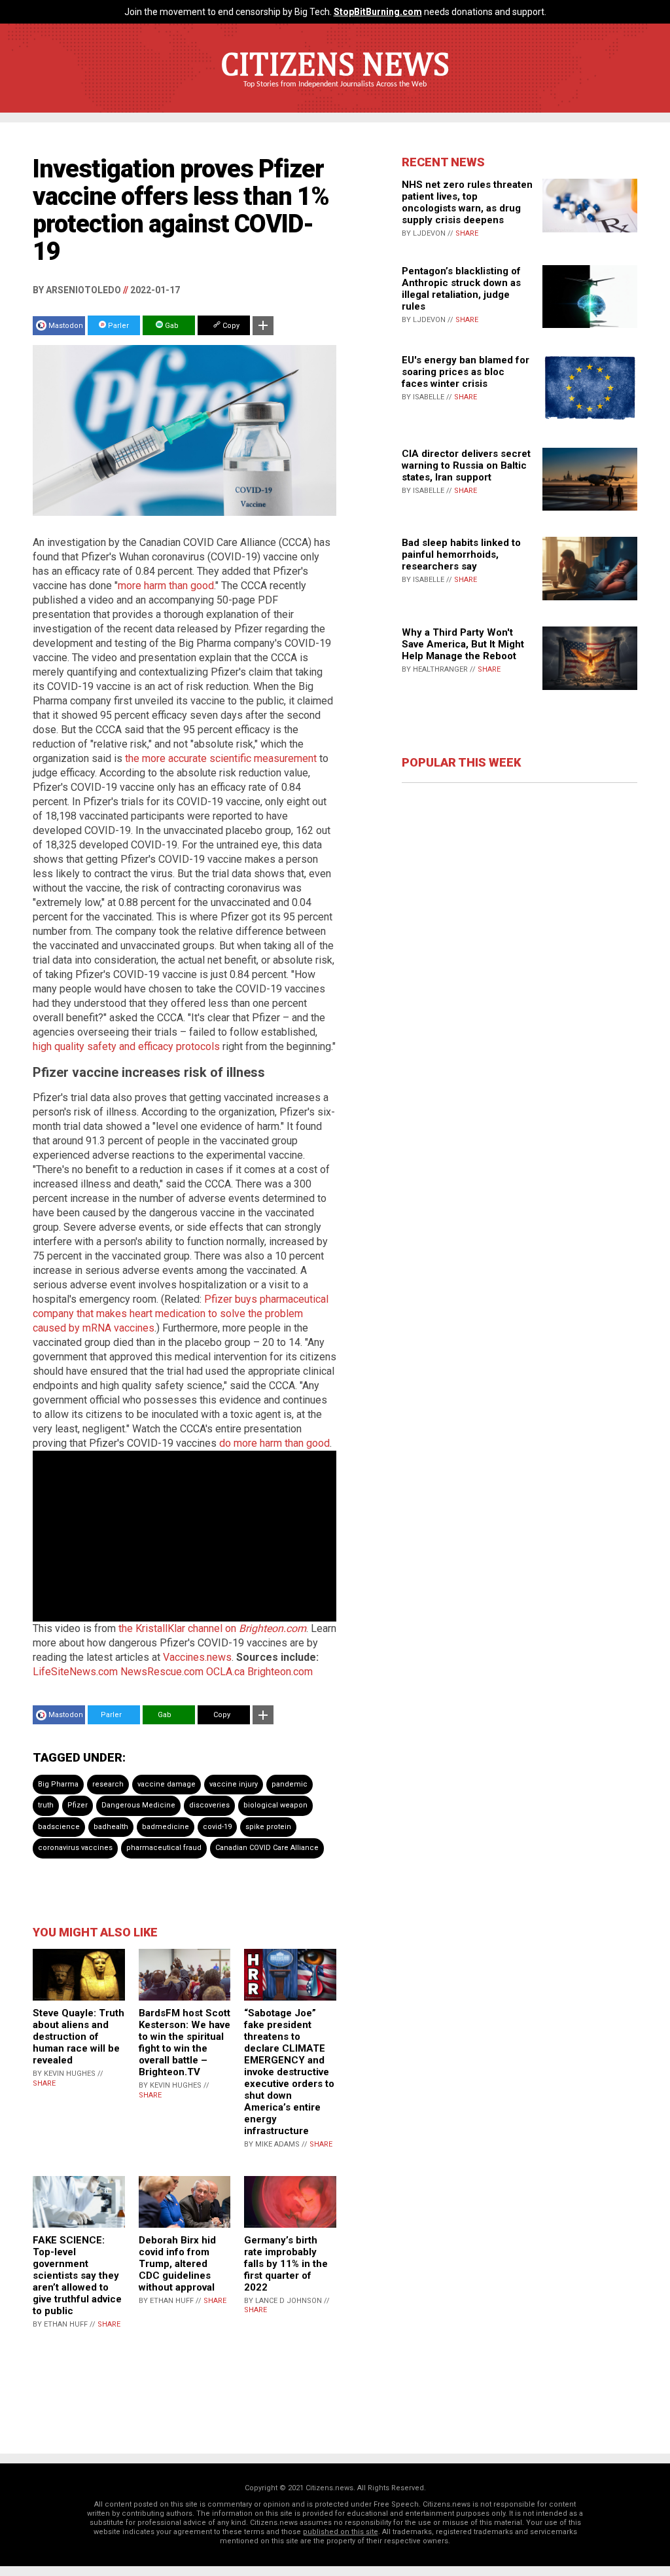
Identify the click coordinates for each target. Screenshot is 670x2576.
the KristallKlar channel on (212, 1628)
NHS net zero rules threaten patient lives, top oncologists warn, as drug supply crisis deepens (467, 202)
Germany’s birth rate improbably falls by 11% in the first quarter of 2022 (286, 2264)
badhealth (111, 1827)
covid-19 (217, 1827)
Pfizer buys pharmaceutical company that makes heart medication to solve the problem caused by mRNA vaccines (181, 1314)
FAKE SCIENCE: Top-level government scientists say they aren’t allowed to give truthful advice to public (77, 2276)
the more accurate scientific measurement (221, 758)
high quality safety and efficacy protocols (126, 1046)
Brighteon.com (280, 1672)
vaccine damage (167, 1784)
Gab (171, 326)
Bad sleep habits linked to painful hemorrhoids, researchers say (461, 554)
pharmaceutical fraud (164, 1848)
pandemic (290, 1784)
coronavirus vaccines (75, 1848)
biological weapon (275, 1805)
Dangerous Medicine (138, 1805)
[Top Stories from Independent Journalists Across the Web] (335, 94)
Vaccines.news (197, 1657)
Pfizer (78, 1805)
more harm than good (166, 586)
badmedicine (166, 1827)
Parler (117, 326)
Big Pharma (58, 1784)
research (108, 1784)
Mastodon (66, 326)
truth (46, 1805)
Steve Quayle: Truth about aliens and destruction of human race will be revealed (79, 2037)
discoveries (209, 1805)
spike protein (268, 1827)
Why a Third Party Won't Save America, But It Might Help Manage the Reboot (463, 644)
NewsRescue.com (162, 1672)
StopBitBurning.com (378, 12)
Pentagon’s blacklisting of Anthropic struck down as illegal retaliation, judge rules (461, 289)
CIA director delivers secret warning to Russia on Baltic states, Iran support (466, 465)
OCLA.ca (225, 1672)
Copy (230, 326)
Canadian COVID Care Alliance (267, 1848)
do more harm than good (274, 1443)
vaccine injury (234, 1784)
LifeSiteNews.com (75, 1672)
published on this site (341, 2532)
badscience (59, 1827)
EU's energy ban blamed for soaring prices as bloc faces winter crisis (466, 372)
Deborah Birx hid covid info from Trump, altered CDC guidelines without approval (177, 2264)
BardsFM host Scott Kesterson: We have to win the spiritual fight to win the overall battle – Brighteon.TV (185, 2042)
